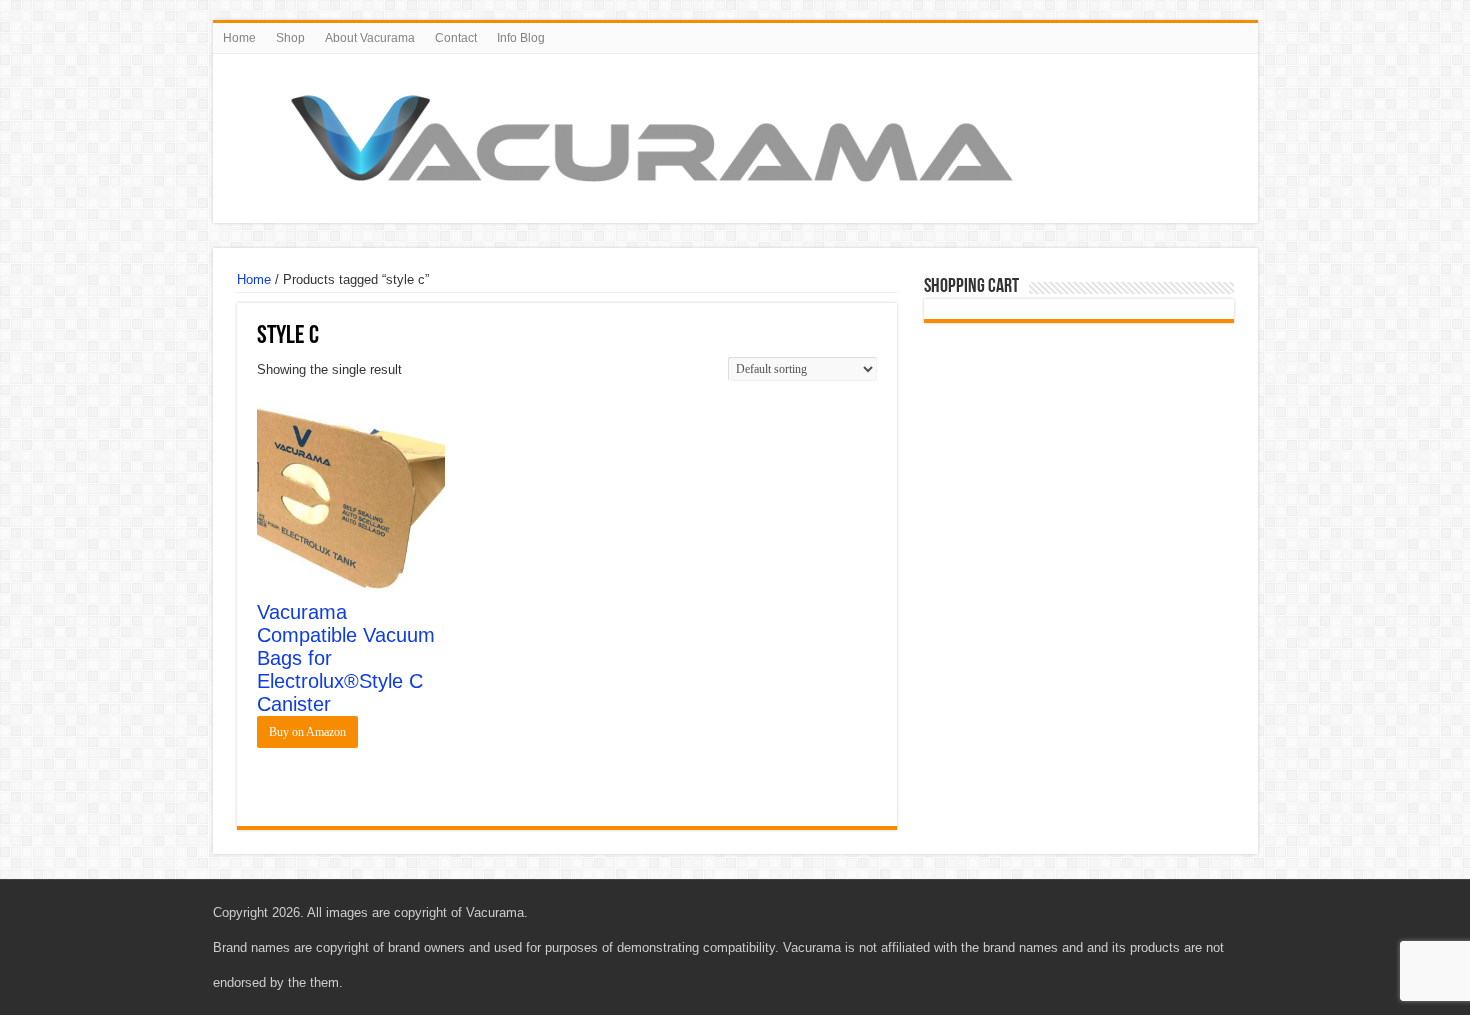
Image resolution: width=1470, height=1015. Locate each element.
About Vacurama (370, 38)
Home (239, 38)
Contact (456, 38)
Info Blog (521, 38)
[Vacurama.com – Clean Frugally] (652, 135)
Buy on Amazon (307, 732)
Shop (290, 38)
